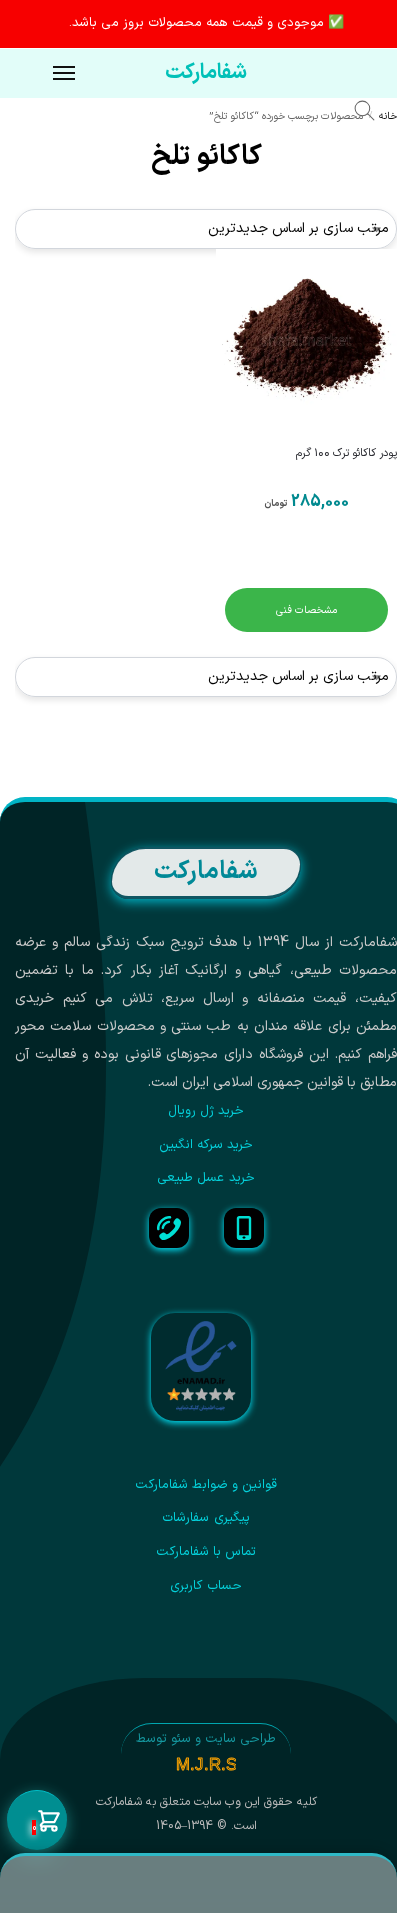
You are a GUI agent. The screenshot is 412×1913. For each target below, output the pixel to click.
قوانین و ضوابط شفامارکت (206, 1485)
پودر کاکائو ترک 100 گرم (346, 453)
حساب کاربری (205, 1586)
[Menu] (45, 74)
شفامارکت (206, 73)
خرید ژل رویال (206, 1111)
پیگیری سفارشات (205, 1518)
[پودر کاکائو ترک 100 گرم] (306, 339)
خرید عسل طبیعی (206, 1178)
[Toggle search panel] (374, 114)
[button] (37, 1821)
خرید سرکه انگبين (206, 1145)
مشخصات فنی (306, 610)
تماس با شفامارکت (206, 1552)
